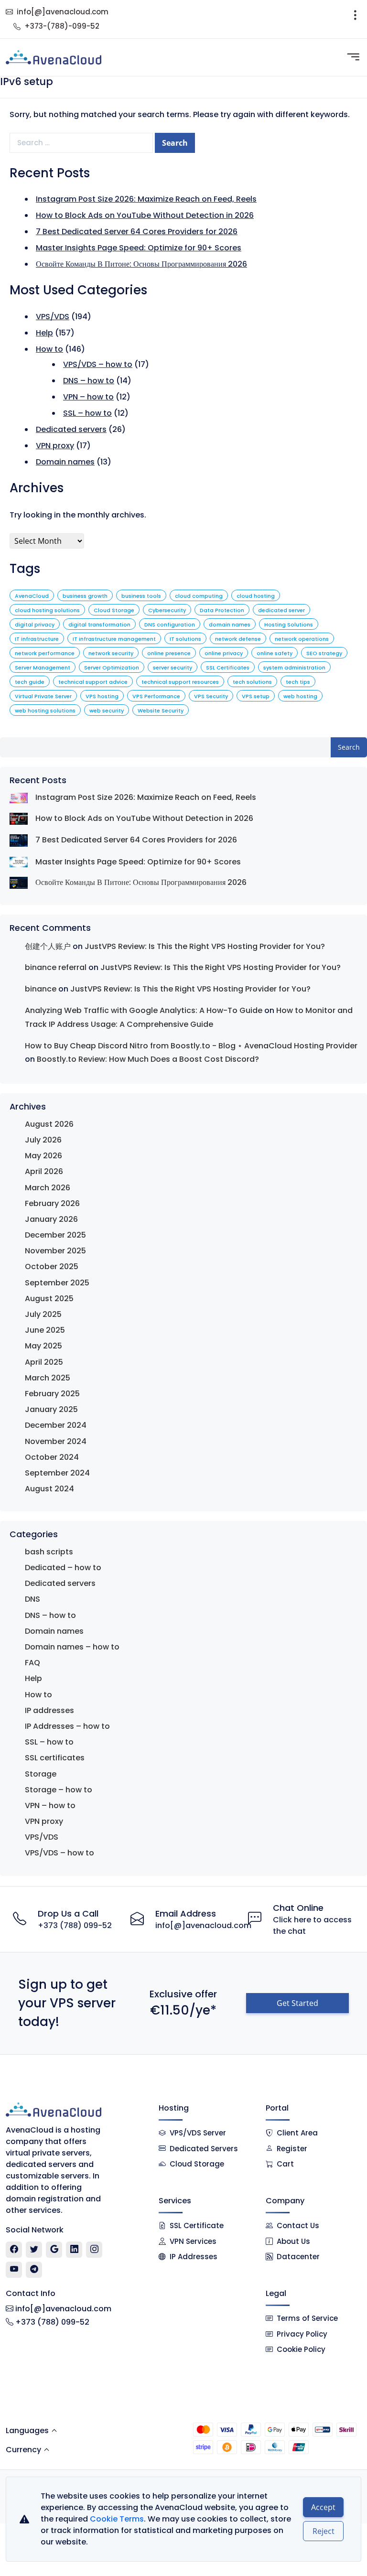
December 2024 (56, 1425)
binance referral (56, 967)
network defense (238, 639)
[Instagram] (94, 2250)
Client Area (297, 2133)
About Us (293, 2241)
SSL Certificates (228, 668)
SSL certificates (55, 1758)
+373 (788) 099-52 (75, 1925)
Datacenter (298, 2257)
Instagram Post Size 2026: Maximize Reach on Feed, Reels (146, 199)
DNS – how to (89, 381)
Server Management (43, 668)
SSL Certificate (197, 2226)
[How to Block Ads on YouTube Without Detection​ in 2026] (19, 819)
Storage (41, 1774)
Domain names (65, 462)
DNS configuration (170, 625)
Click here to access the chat (312, 1925)
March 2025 (48, 1378)
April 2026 (44, 1171)
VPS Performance (156, 696)
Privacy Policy (302, 2334)
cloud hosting (256, 596)
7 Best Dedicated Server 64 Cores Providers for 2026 (137, 232)
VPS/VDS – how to (98, 364)
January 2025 (51, 1409)
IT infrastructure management (114, 639)
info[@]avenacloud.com (63, 12)
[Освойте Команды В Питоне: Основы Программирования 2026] (19, 883)
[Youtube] (14, 2270)
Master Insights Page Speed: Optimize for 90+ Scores (139, 248)
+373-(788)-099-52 (62, 26)
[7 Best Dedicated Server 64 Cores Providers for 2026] (19, 840)
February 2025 (52, 1394)
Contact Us (298, 2226)
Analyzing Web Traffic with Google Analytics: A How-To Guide (144, 1010)
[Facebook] (14, 2250)
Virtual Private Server (43, 696)
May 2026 (43, 1156)
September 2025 (57, 1283)
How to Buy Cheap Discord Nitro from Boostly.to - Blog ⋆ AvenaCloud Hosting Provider (191, 1046)
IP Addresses (194, 2257)
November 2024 (56, 1441)
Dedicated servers (71, 429)
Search (349, 747)
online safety (275, 653)
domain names (230, 625)
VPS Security (211, 696)
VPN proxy (55, 446)
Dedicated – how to (63, 1568)
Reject (324, 2531)
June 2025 (45, 1330)
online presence (169, 653)
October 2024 (52, 1457)
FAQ (32, 1663)
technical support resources (180, 682)
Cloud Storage (114, 610)
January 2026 (51, 1219)
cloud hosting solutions (47, 610)
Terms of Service (307, 2318)
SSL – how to (87, 413)
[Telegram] (34, 2270)
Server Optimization (112, 668)
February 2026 (52, 1203)
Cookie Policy (301, 2349)
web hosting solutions (45, 711)
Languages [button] (27, 2430)
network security (111, 653)
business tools (141, 596)
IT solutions (185, 639)
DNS (32, 1599)
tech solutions (252, 682)
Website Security (161, 711)
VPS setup (256, 696)
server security (173, 668)
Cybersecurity (167, 610)
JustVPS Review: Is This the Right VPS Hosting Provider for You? (205, 946)
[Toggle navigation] (355, 19)
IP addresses (49, 1710)
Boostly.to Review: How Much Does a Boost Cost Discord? (148, 1059)
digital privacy (35, 625)
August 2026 (49, 1124)
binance (41, 989)
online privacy (224, 653)
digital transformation (99, 625)
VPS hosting (102, 696)
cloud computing (199, 596)
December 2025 (55, 1235)
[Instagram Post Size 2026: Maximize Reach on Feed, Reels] (19, 797)
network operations (302, 639)
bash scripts (49, 1552)
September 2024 (57, 1473)
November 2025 (55, 1251)
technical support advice (93, 682)
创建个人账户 (48, 946)
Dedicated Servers (204, 2149)
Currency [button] (23, 2450)
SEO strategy (324, 653)
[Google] (54, 2250)
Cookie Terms (117, 2519)
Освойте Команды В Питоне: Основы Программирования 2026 (141, 264)
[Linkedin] (74, 2250)
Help (44, 333)
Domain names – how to (72, 1647)
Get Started (297, 2003)
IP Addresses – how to (67, 1726)
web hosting (300, 696)
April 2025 (44, 1362)
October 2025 (52, 1266)
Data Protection (222, 610)
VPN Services (193, 2241)
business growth (85, 596)
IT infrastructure (37, 639)
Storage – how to (59, 1790)
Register (292, 2149)
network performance (45, 653)
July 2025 (43, 1314)
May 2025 (43, 1346)
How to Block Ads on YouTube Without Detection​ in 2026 (145, 215)
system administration (294, 668)
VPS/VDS (53, 317)
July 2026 (43, 1140)
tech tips (298, 682)
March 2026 (48, 1188)
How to (49, 349)
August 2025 (49, 1299)
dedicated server (281, 610)
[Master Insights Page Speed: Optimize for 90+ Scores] (19, 862)
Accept (323, 2507)
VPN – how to (88, 397)
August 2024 (49, 1489)
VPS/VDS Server (197, 2133)
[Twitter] (34, 2250)
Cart (285, 2164)
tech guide (30, 682)
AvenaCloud (32, 596)
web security (107, 711)
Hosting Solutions (289, 625)
